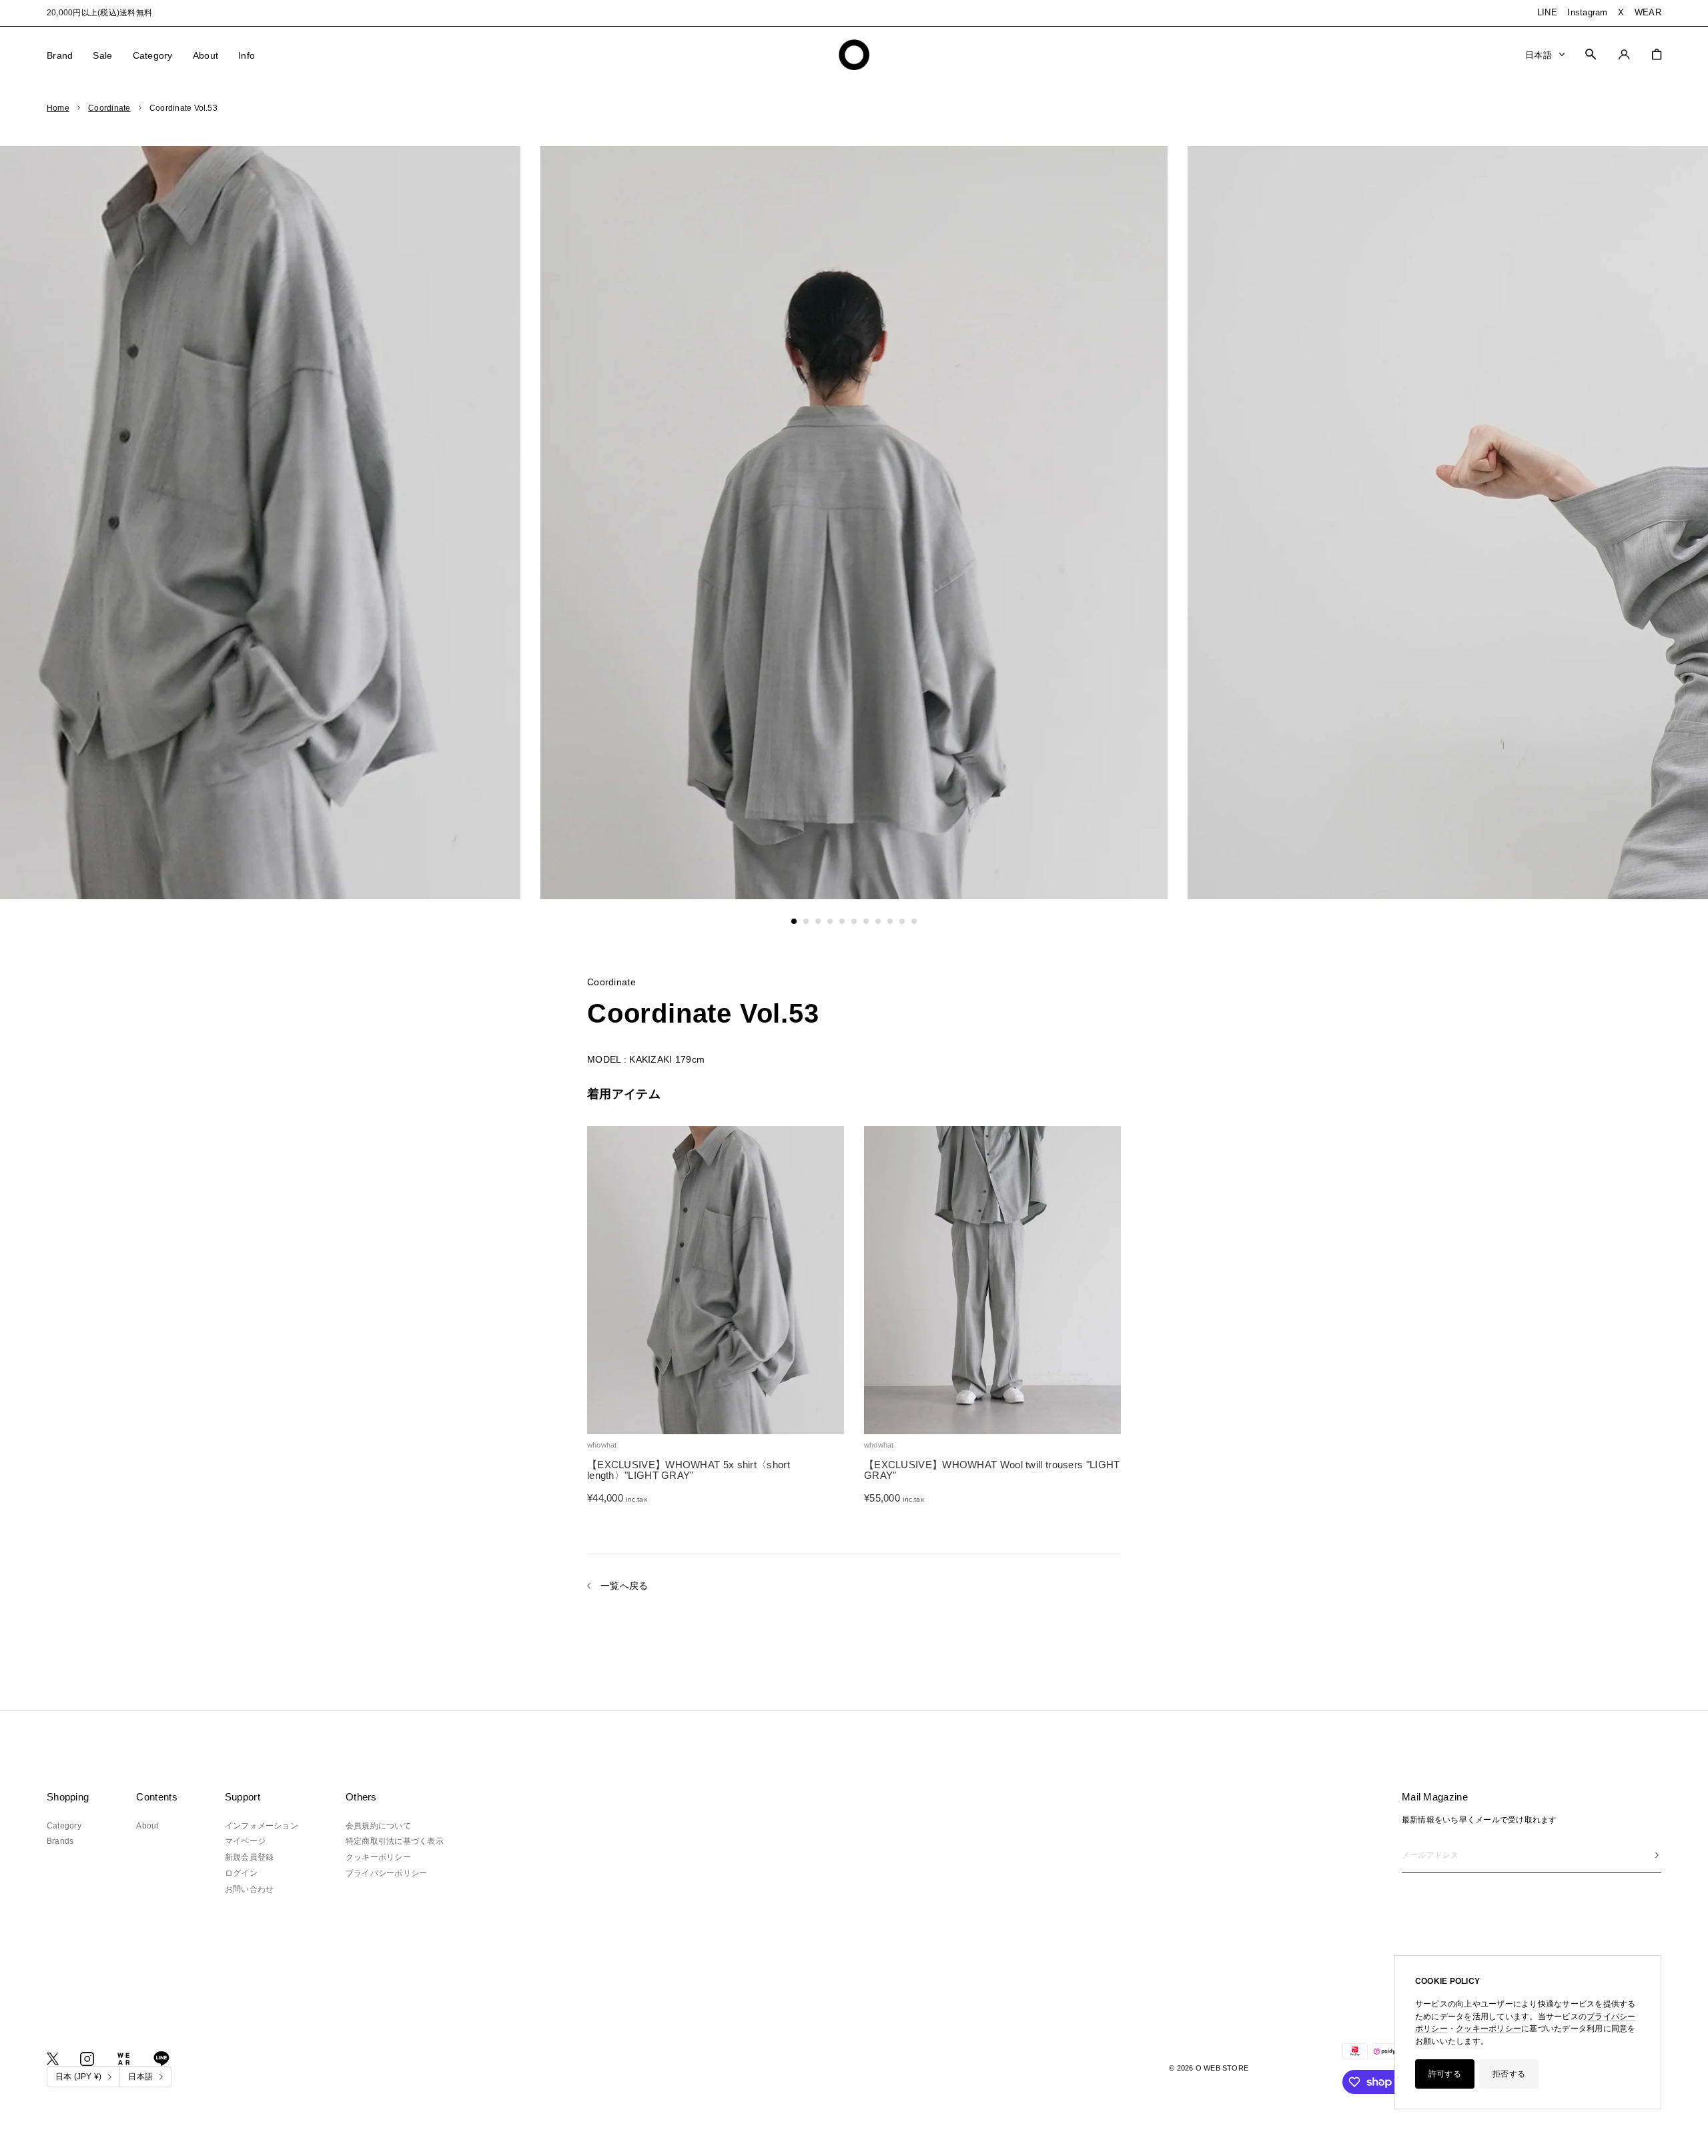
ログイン (241, 1873)
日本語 (1539, 54)
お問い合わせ (249, 1889)
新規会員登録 (249, 1857)
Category (153, 55)
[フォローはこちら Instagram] (87, 2059)
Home (58, 108)
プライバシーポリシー (386, 1873)
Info (247, 55)
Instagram (1587, 12)
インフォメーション (262, 1826)
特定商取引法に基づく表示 (395, 1841)
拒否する (1509, 2074)
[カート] (1657, 54)
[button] (794, 921)
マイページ (245, 1841)
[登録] (1657, 1855)
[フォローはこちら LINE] (161, 2059)
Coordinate (109, 108)
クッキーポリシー (1488, 2029)
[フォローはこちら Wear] (124, 2059)
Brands (60, 1841)
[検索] (1591, 54)
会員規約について (378, 1826)
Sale (102, 55)
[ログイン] (1624, 54)
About (205, 55)
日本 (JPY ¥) (78, 2077)
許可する (1445, 2074)
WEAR (1648, 12)
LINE (1547, 12)
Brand (60, 55)
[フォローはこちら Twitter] (53, 2059)
